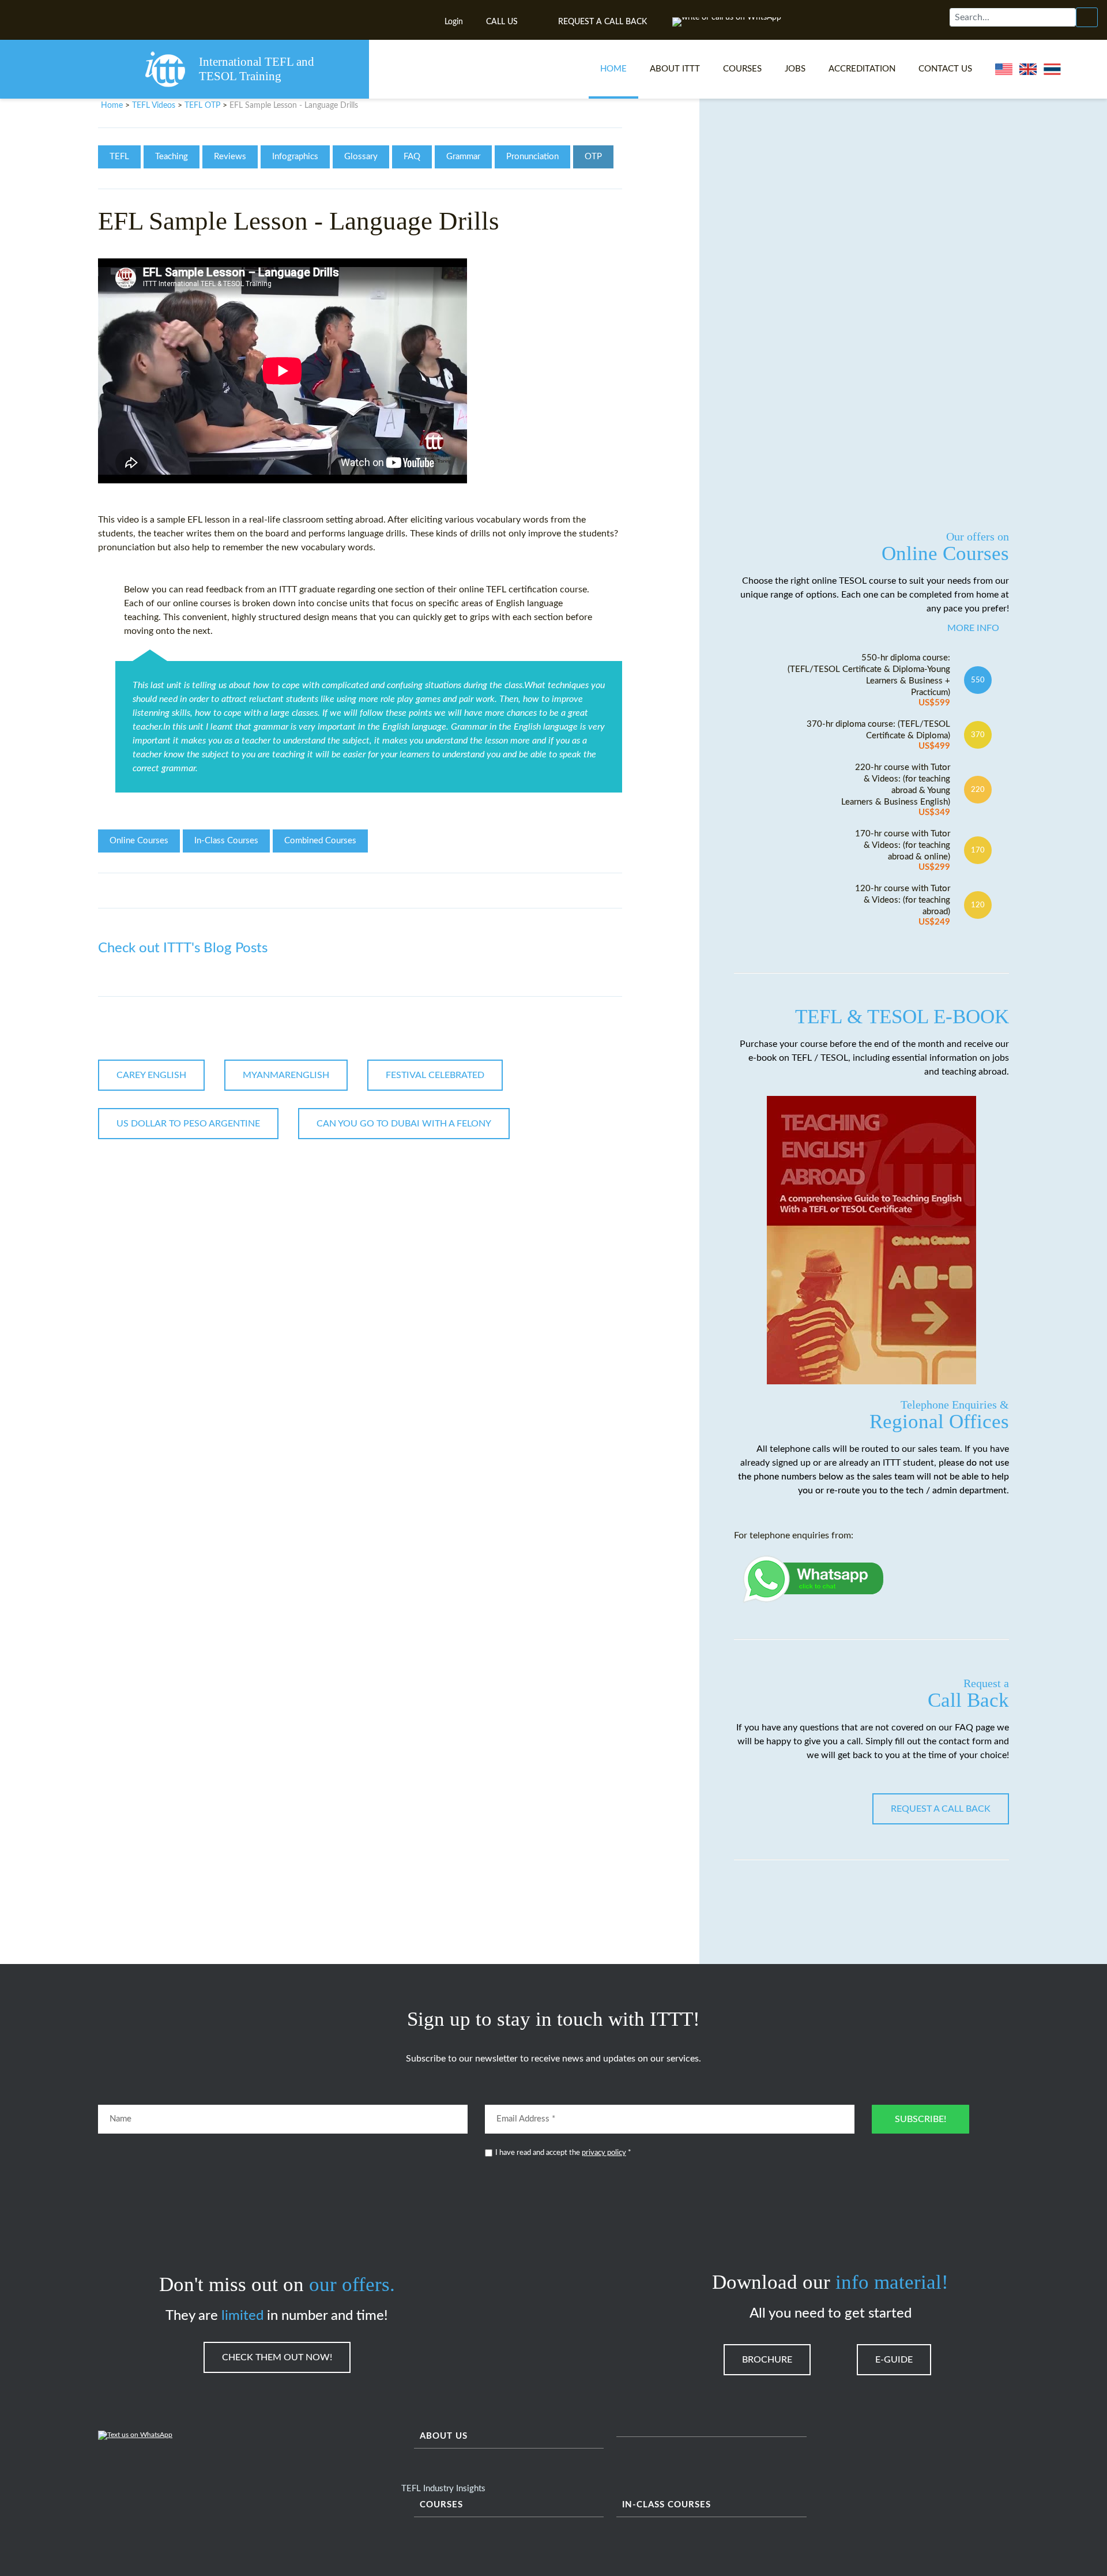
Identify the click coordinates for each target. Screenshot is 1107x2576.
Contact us (945, 69)
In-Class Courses (226, 841)
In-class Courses (667, 2505)
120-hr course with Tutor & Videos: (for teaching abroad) (903, 905)
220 (978, 790)
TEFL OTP (202, 106)
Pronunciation (532, 157)
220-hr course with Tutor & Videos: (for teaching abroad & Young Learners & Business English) (896, 790)
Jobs (795, 69)
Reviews (230, 157)
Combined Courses (320, 841)
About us (444, 2436)
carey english (151, 1075)
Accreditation (862, 69)
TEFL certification (522, 589)
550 (978, 680)
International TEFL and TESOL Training (257, 69)
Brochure (767, 2360)
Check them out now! (277, 2357)
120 (978, 905)
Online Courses (139, 841)
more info (973, 628)
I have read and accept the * (563, 2153)
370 (978, 735)
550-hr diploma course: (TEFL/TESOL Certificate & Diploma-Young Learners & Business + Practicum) (869, 680)
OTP (593, 157)
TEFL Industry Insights (443, 2489)
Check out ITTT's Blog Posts (183, 948)
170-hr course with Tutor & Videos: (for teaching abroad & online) (903, 850)
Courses (742, 69)
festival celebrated (435, 1075)
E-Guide (894, 2360)
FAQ (412, 157)
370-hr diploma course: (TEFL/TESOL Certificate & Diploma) (878, 735)
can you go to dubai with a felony (404, 1124)
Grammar (463, 157)
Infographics (295, 157)
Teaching (172, 157)
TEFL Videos (154, 106)
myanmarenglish (286, 1075)
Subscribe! (920, 2119)
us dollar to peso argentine (188, 1124)
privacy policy (604, 2153)
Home (613, 69)
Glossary (361, 157)
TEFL (119, 157)
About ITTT (675, 69)
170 (978, 850)
